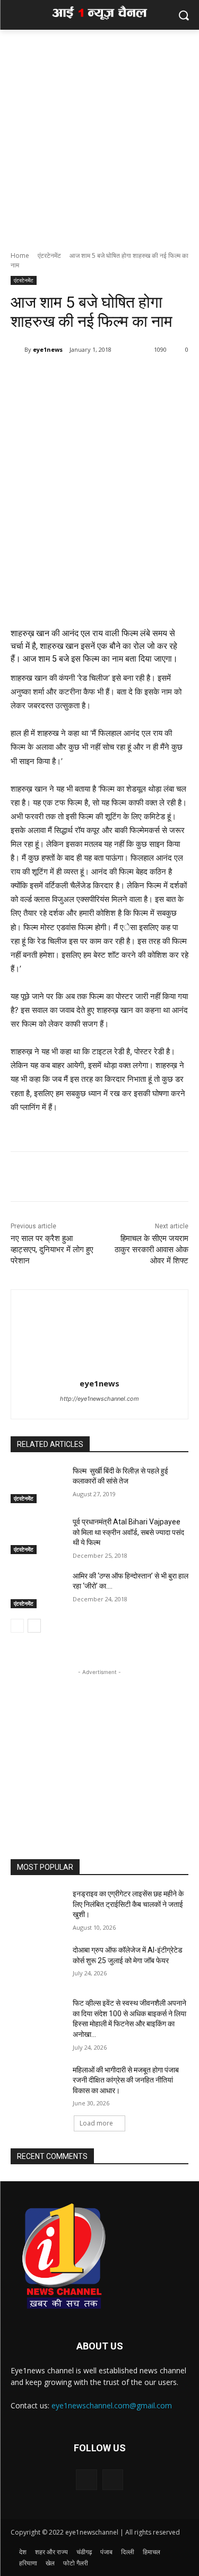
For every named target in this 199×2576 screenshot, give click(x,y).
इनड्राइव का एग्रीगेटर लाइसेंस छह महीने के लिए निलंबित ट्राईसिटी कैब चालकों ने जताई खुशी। (128, 1904)
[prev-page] (17, 1626)
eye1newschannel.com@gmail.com (112, 2405)
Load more (96, 2123)
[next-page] (34, 1626)
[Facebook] (55, 377)
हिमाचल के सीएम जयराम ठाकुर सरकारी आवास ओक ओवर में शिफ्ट (152, 1250)
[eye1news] (18, 350)
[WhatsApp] (79, 377)
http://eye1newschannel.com (99, 1399)
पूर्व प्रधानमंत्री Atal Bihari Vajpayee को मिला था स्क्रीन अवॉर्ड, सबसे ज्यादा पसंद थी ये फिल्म (128, 1532)
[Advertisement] (99, 135)
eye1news (48, 349)
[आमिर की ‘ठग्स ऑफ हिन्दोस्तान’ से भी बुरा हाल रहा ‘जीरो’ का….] (37, 1590)
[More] (104, 377)
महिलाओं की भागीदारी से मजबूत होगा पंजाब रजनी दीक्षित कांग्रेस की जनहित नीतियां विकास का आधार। (126, 2080)
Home (20, 255)
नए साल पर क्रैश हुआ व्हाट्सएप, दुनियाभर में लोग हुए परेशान (52, 1250)
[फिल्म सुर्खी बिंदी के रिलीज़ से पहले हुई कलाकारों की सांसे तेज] (37, 1485)
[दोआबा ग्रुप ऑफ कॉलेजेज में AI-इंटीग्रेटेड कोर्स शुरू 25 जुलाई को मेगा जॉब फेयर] (37, 1964)
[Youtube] (113, 2480)
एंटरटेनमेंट (49, 255)
